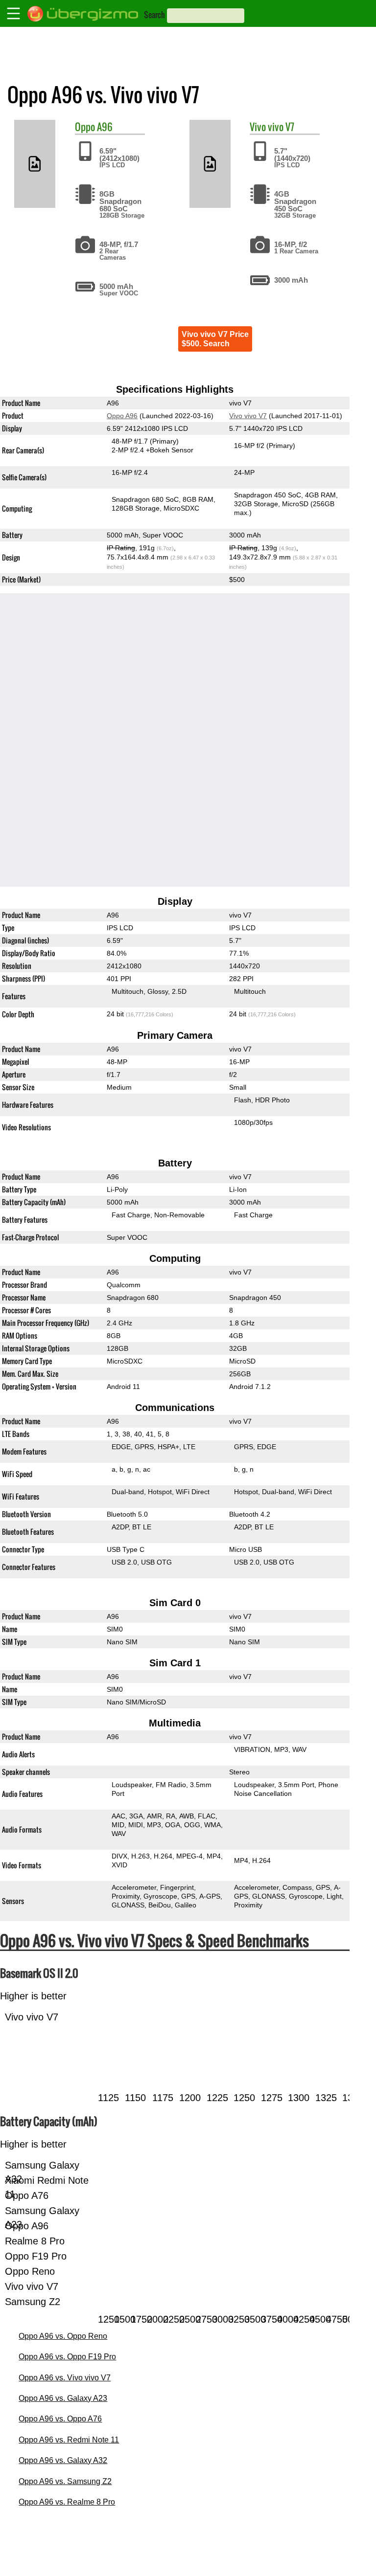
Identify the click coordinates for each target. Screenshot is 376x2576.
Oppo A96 (122, 416)
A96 (105, 127)
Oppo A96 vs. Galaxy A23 (63, 2398)
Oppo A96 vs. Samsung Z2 (65, 2481)
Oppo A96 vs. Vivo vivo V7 (65, 2378)
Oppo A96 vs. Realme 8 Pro (67, 2502)
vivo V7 (281, 127)
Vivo (258, 127)
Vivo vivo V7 (248, 416)
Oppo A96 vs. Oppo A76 (60, 2419)
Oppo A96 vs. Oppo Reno (63, 2336)
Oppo (85, 127)
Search (154, 15)
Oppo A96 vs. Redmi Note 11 (69, 2440)
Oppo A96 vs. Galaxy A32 (63, 2460)
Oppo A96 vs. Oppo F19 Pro (67, 2357)
